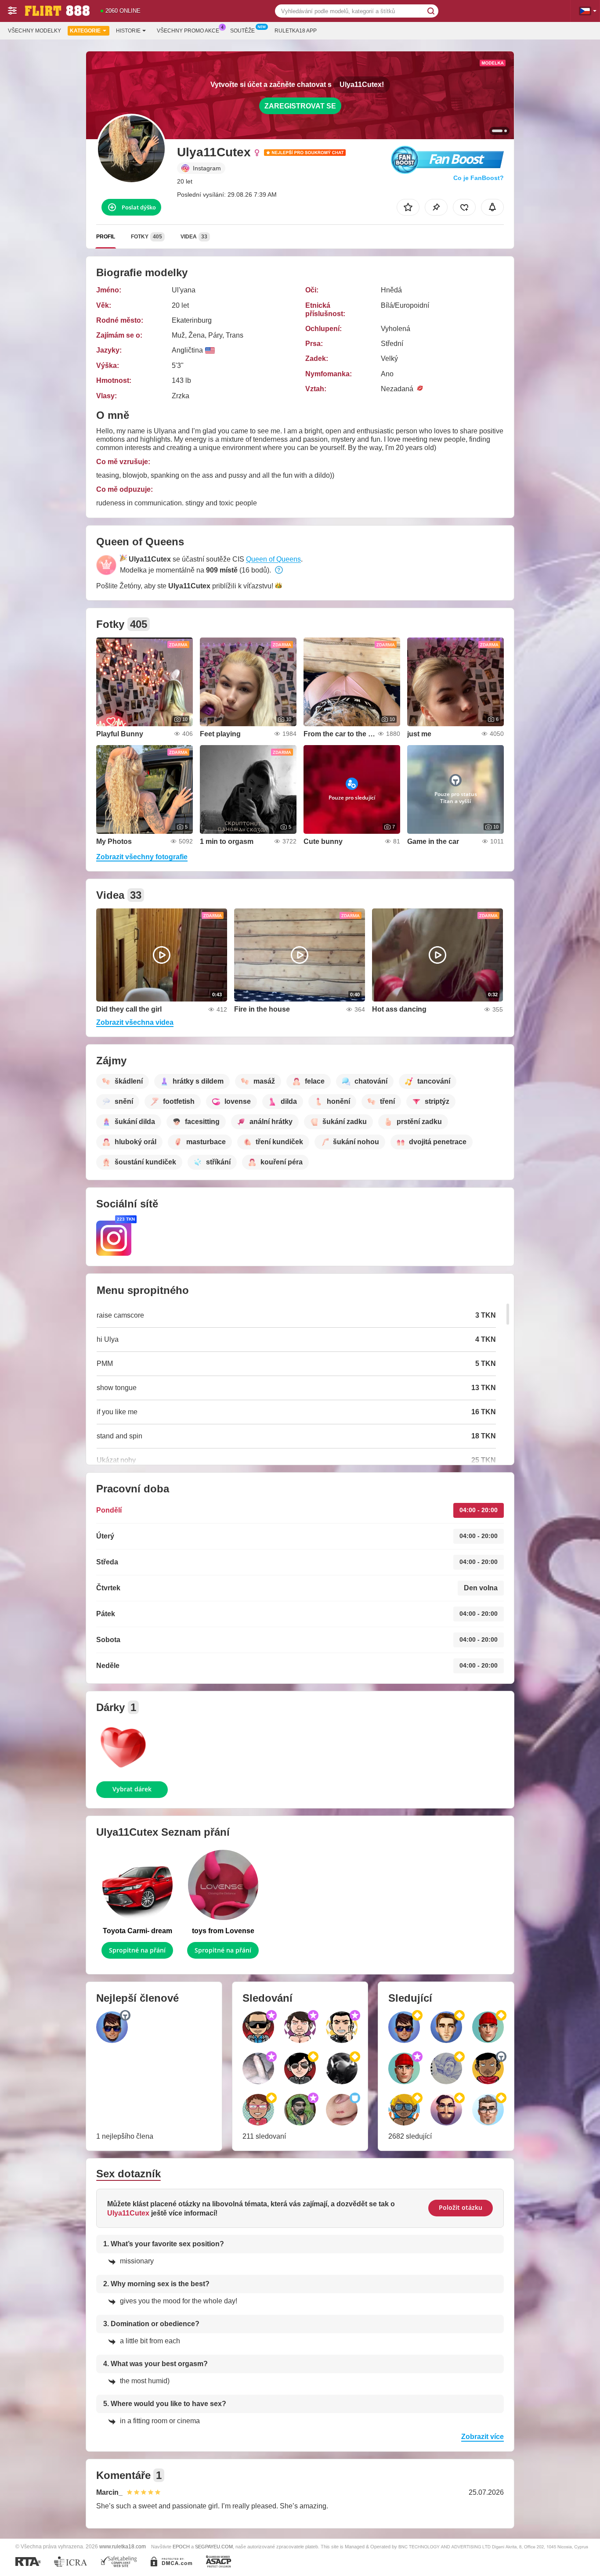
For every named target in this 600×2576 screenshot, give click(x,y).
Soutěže (242, 31)
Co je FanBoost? (479, 178)
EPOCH (181, 2547)
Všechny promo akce (188, 31)
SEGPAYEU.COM (214, 2547)
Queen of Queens (273, 559)
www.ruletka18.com (123, 2546)
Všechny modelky (34, 31)
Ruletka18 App (296, 31)
